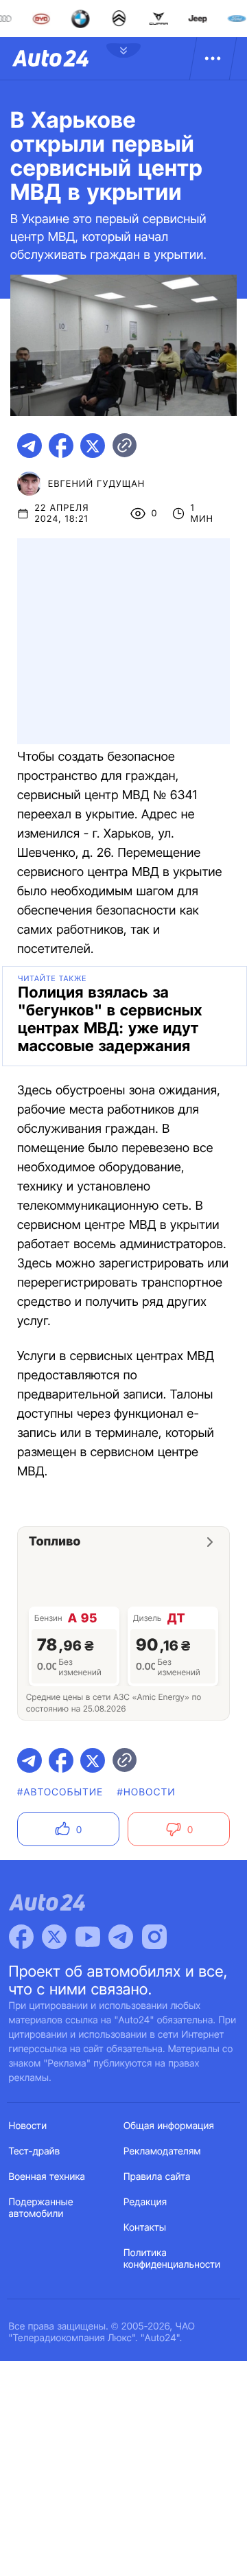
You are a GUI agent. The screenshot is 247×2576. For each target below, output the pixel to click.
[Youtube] (88, 1937)
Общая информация (169, 2126)
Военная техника (47, 2177)
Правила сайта (157, 2177)
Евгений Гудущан (96, 484)
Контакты (145, 2228)
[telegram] (30, 446)
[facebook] (61, 446)
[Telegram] (121, 1937)
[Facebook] (21, 1937)
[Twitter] (54, 1937)
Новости (28, 2126)
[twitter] (93, 446)
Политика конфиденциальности (172, 2259)
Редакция (145, 2202)
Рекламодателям (162, 2151)
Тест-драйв (35, 2151)
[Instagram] (154, 1937)
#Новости (146, 1792)
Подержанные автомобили (41, 2208)
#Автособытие (60, 1792)
